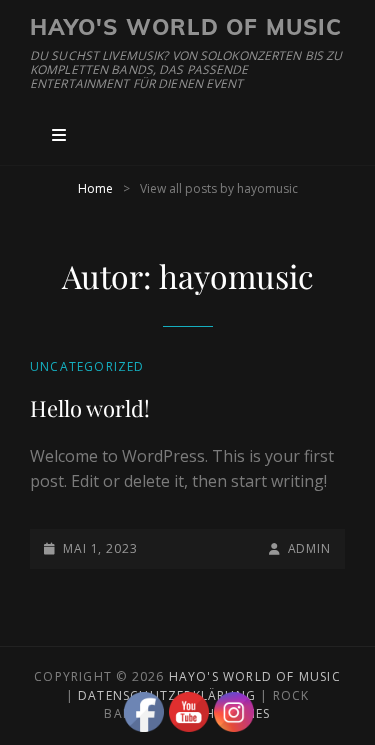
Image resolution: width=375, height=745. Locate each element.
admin (309, 548)
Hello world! (90, 408)
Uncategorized (87, 366)
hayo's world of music (186, 27)
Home (95, 188)
